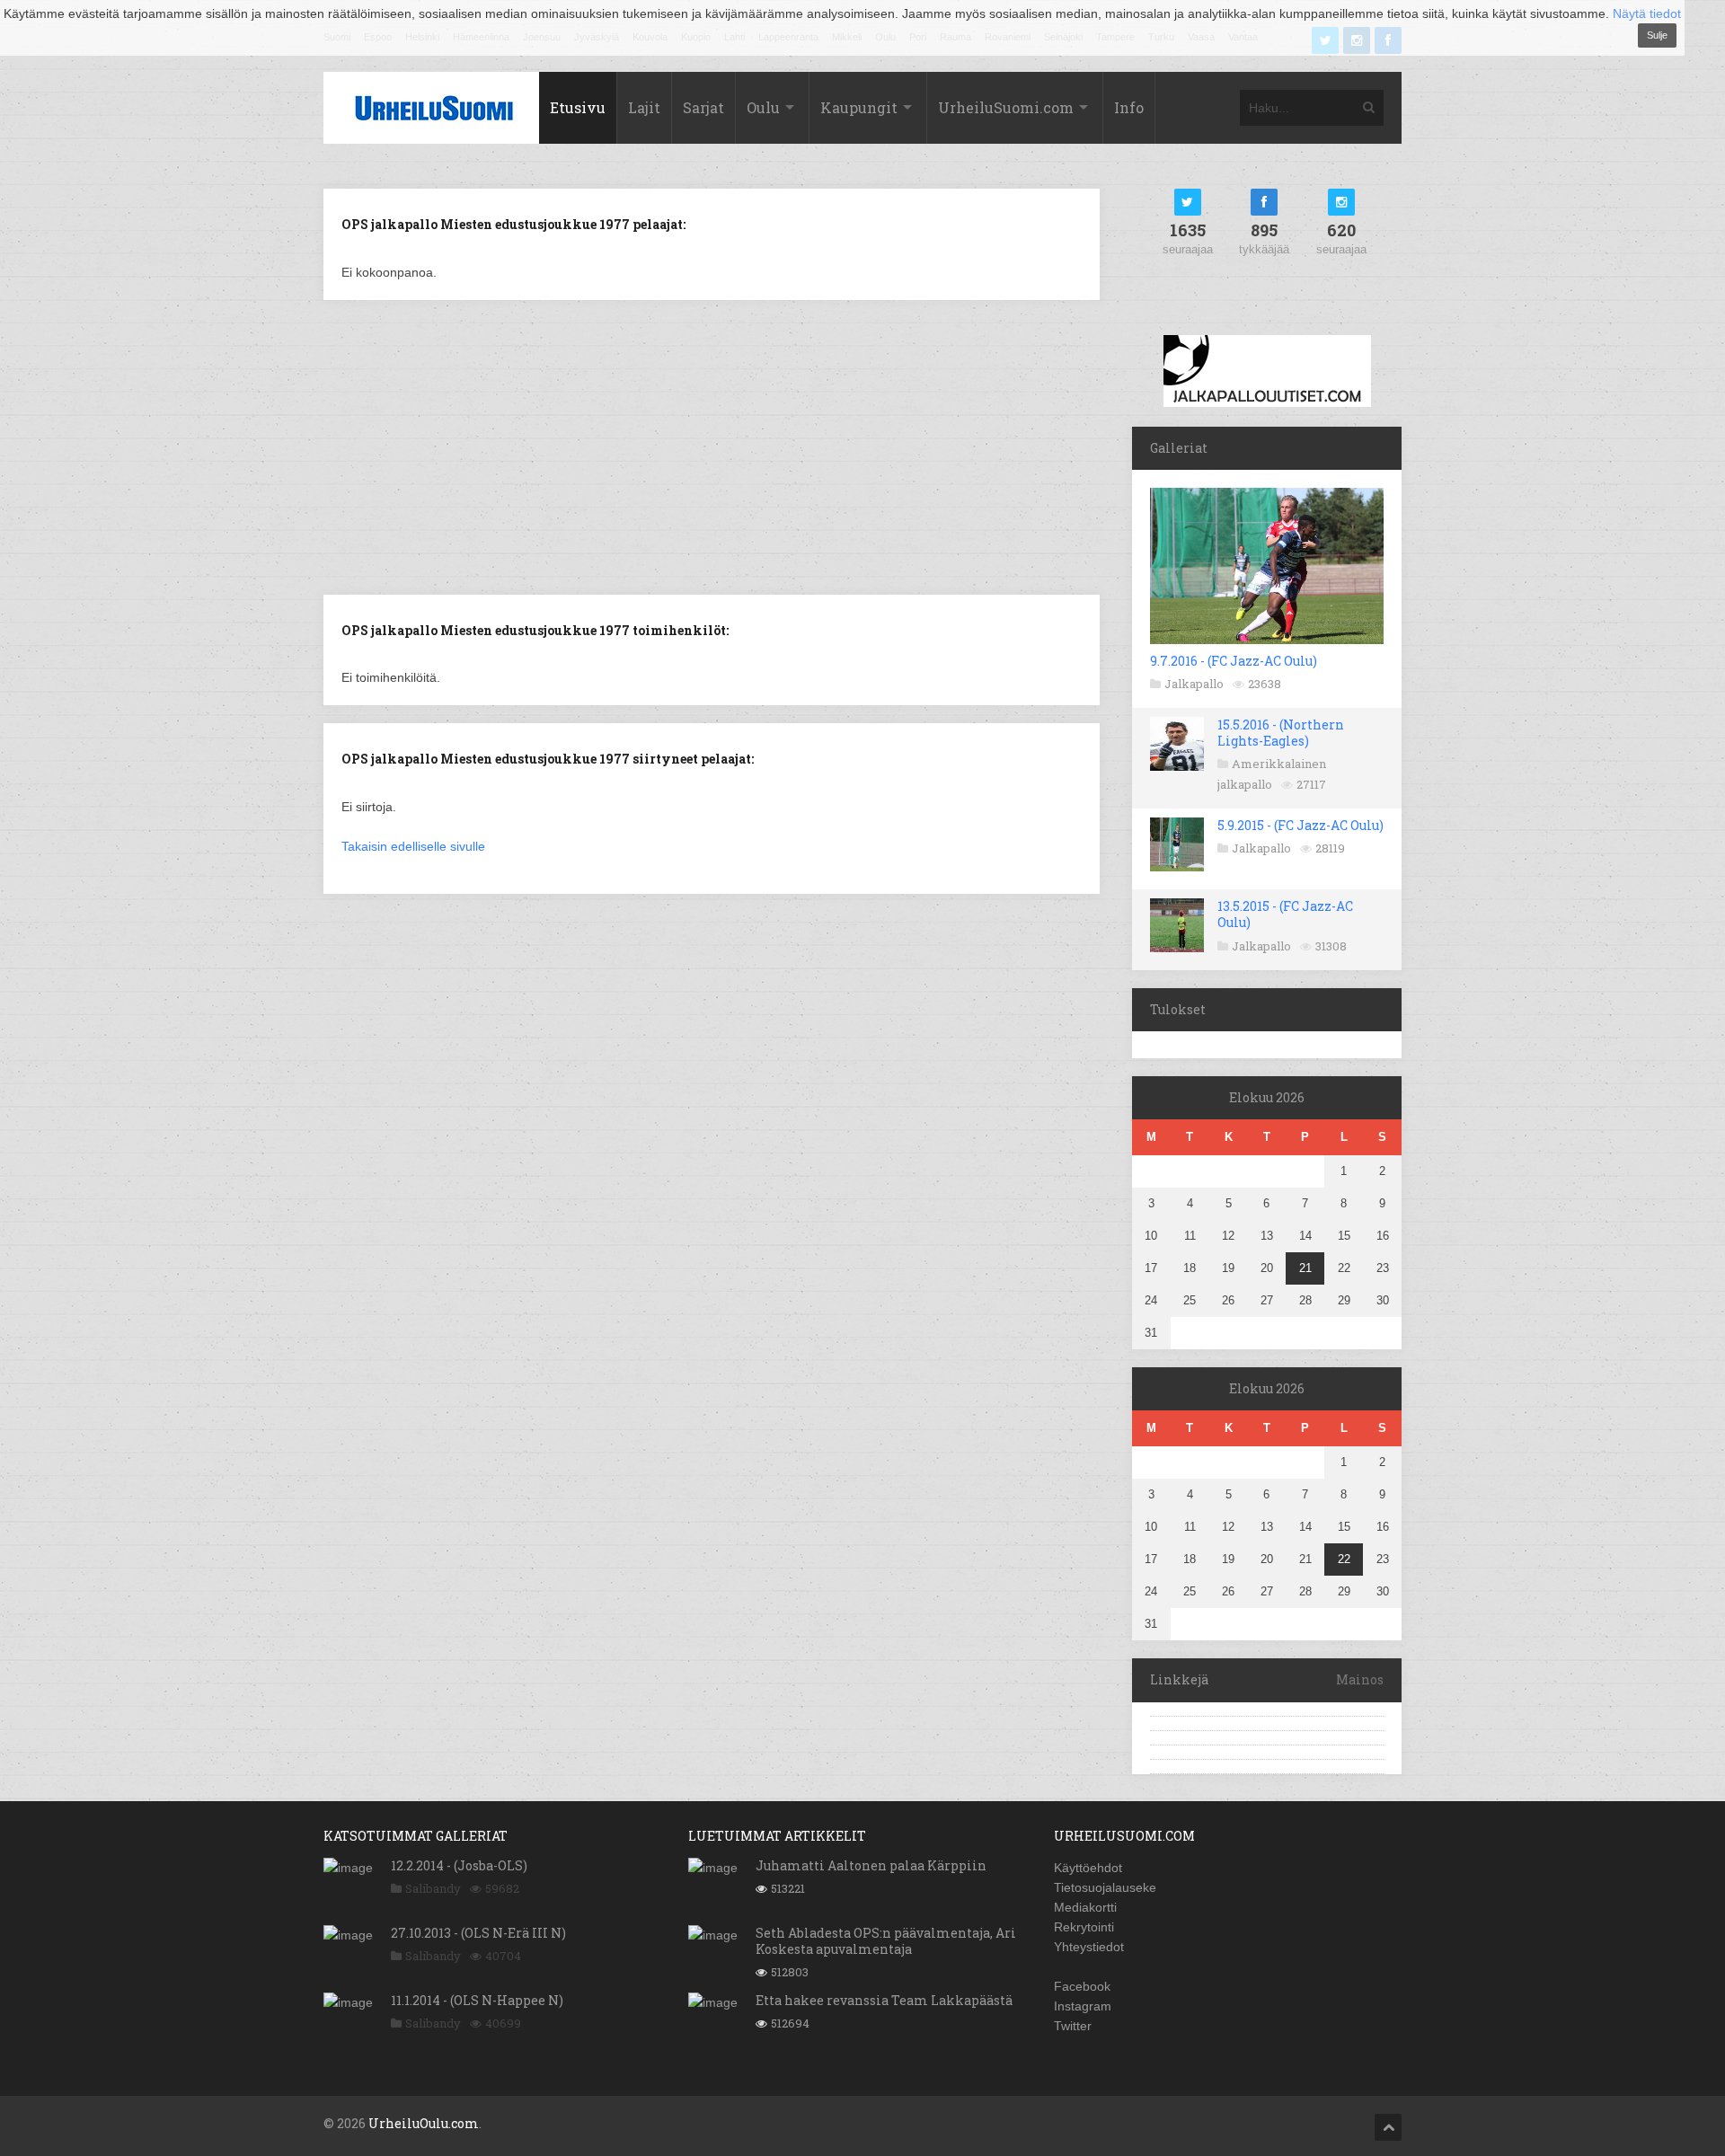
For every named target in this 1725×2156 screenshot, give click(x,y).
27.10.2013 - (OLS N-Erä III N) (478, 1933)
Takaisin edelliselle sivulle (413, 846)
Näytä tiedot (1647, 13)
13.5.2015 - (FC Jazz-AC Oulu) (1285, 914)
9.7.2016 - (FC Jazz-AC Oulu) (1234, 661)
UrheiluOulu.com (424, 2123)
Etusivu (578, 107)
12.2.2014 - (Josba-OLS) (459, 1865)
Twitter (1073, 2026)
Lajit (644, 107)
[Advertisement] (712, 446)
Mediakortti (1085, 1907)
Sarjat (703, 107)
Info (1129, 107)
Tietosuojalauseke (1105, 1887)
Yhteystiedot (1089, 1947)
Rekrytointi (1084, 1927)
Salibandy (433, 1888)
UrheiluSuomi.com (1006, 107)
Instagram (1083, 2006)
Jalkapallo (1194, 684)
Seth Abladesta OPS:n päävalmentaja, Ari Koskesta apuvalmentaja (886, 1941)
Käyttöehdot (1088, 1868)
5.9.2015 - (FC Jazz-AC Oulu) (1300, 825)
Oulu (763, 107)
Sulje (1657, 35)
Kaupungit (859, 107)
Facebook (1082, 1986)
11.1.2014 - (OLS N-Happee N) (477, 2000)
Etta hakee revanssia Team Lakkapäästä (884, 2000)
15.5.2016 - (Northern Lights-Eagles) (1281, 733)
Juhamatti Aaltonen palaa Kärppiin (871, 1865)
